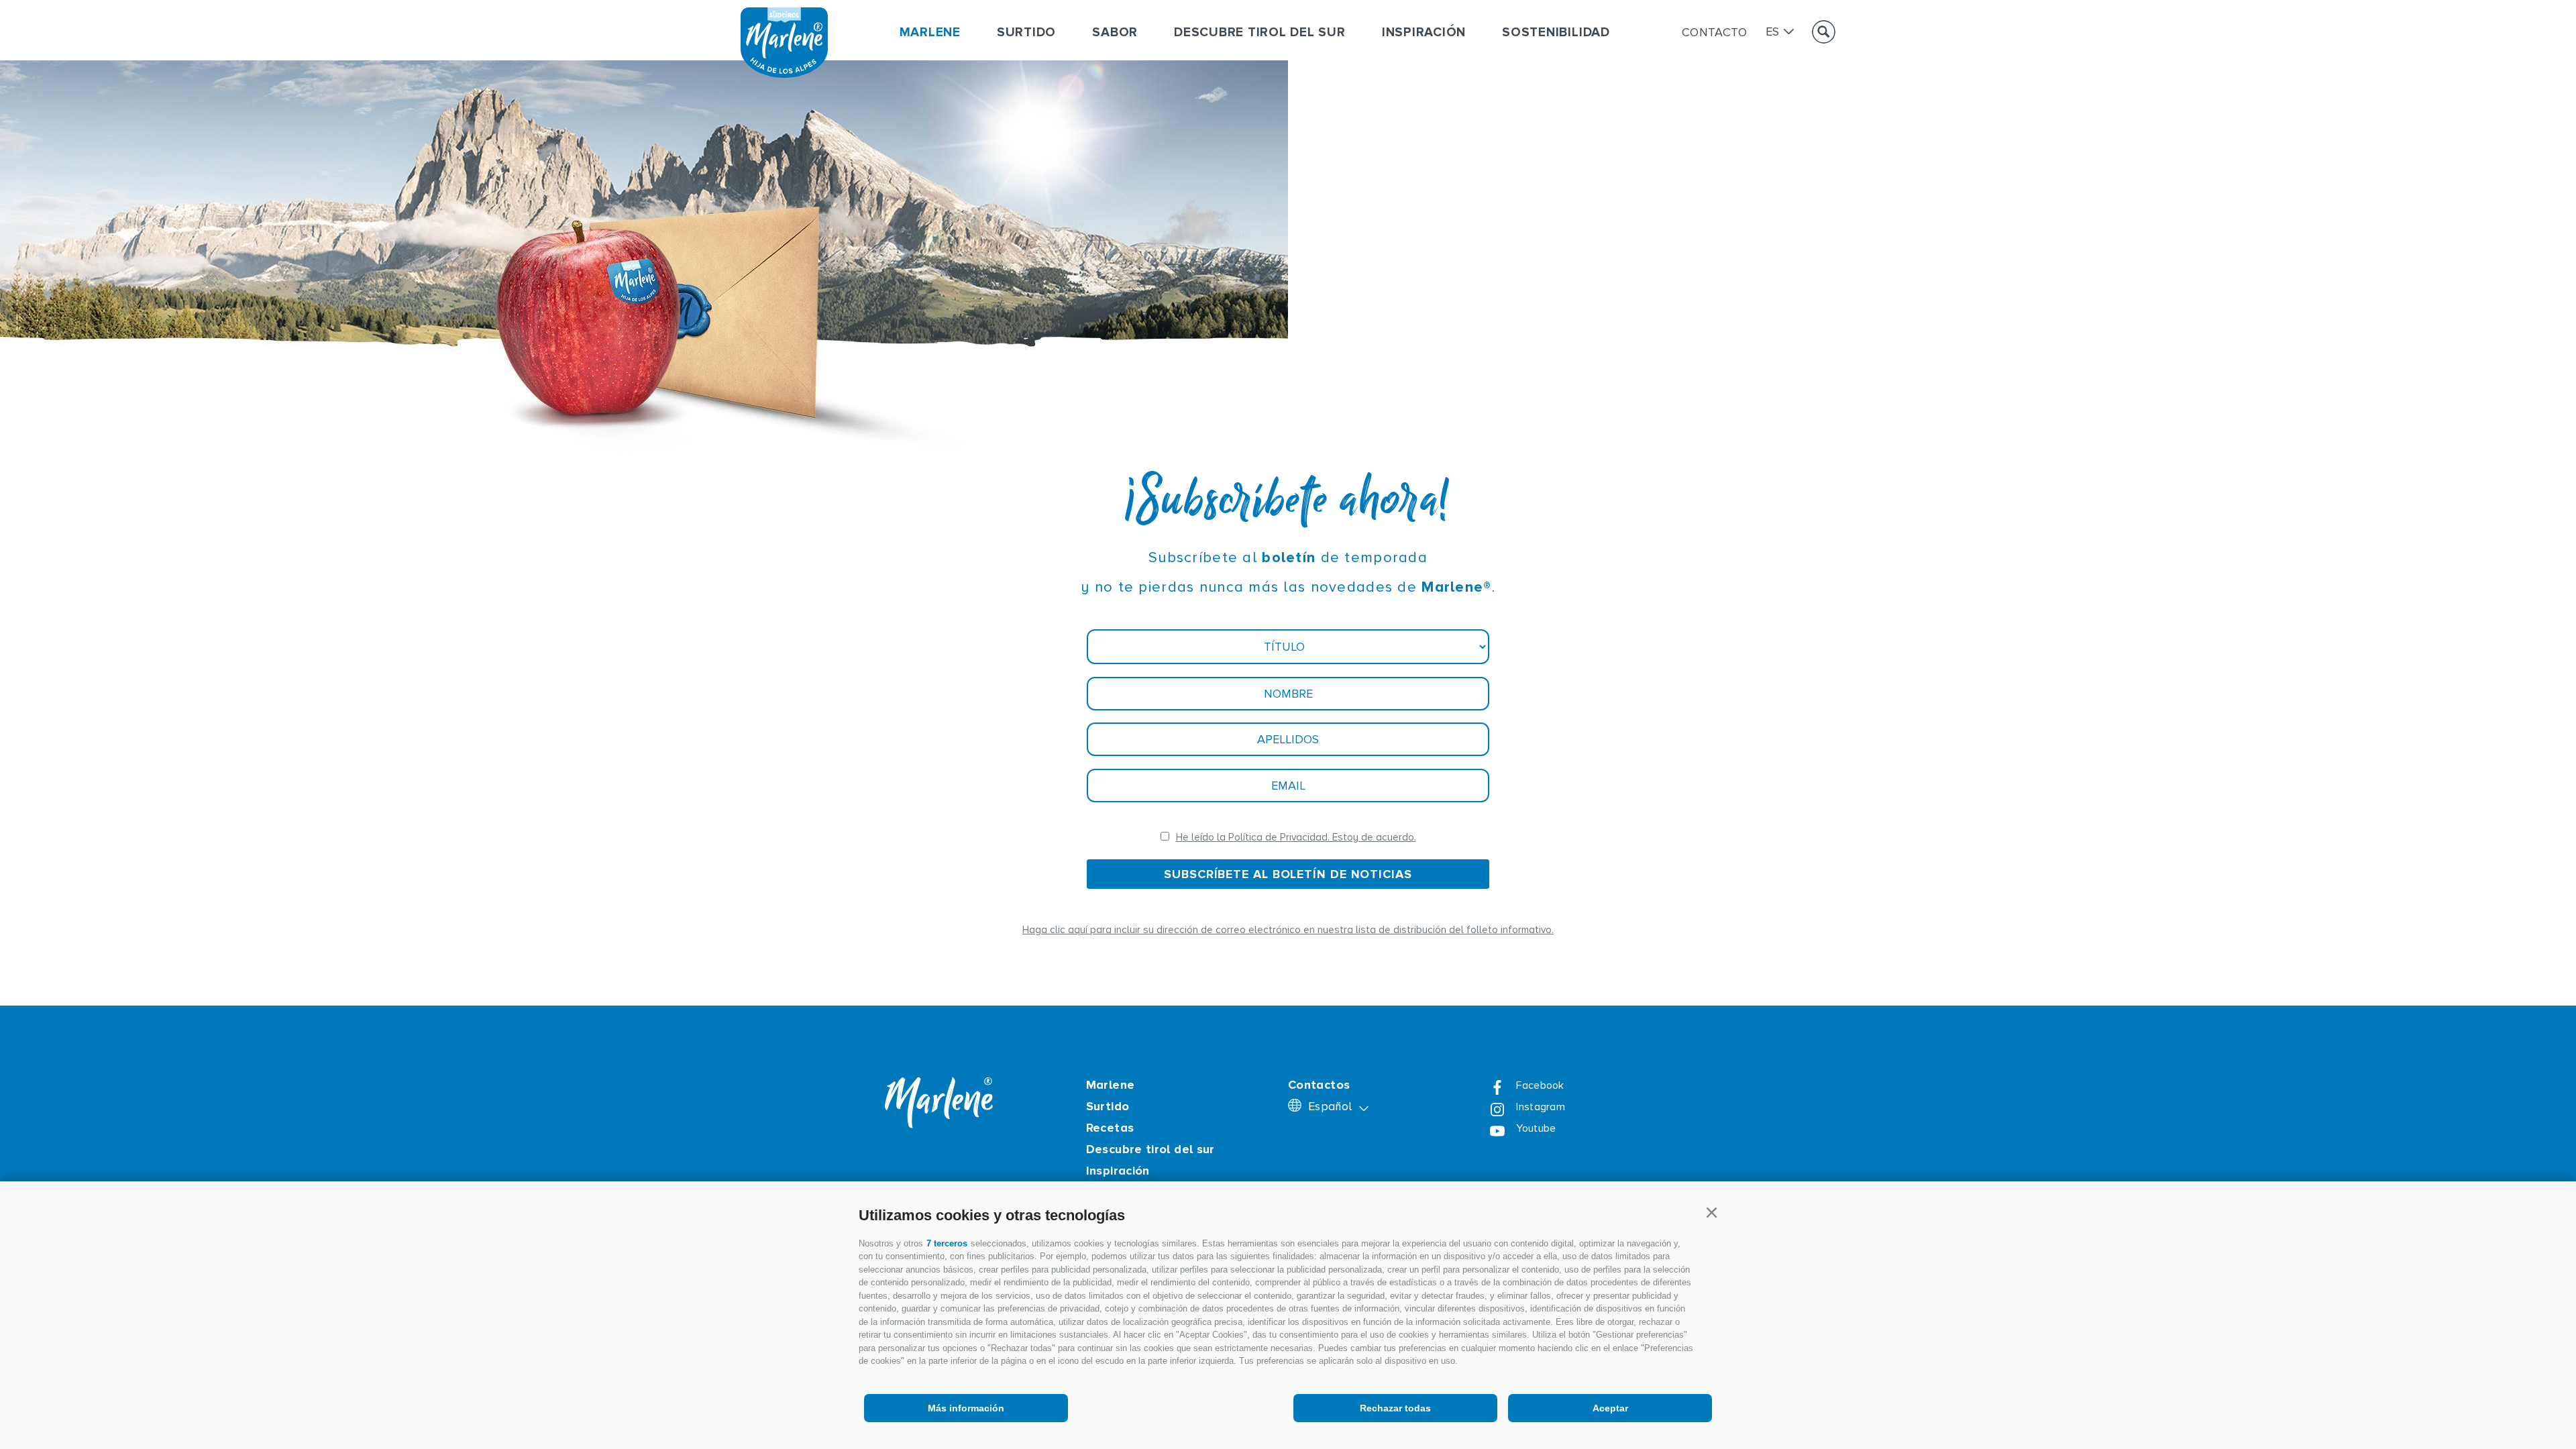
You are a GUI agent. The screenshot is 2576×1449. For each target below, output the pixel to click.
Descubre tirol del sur (1260, 33)
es (1773, 32)
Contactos (1319, 1085)
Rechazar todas (1395, 1408)
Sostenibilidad (1556, 33)
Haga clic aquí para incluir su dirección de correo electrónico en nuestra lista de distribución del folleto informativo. (1288, 930)
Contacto (1715, 32)
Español (1332, 1107)
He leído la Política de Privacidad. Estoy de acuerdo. (1296, 838)
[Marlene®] (784, 74)
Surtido (1026, 33)
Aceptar (1610, 1408)
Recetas (1110, 1128)
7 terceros (947, 1243)
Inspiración (1424, 33)
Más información (966, 1408)
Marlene (930, 33)
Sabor (1115, 33)
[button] (1711, 1213)
